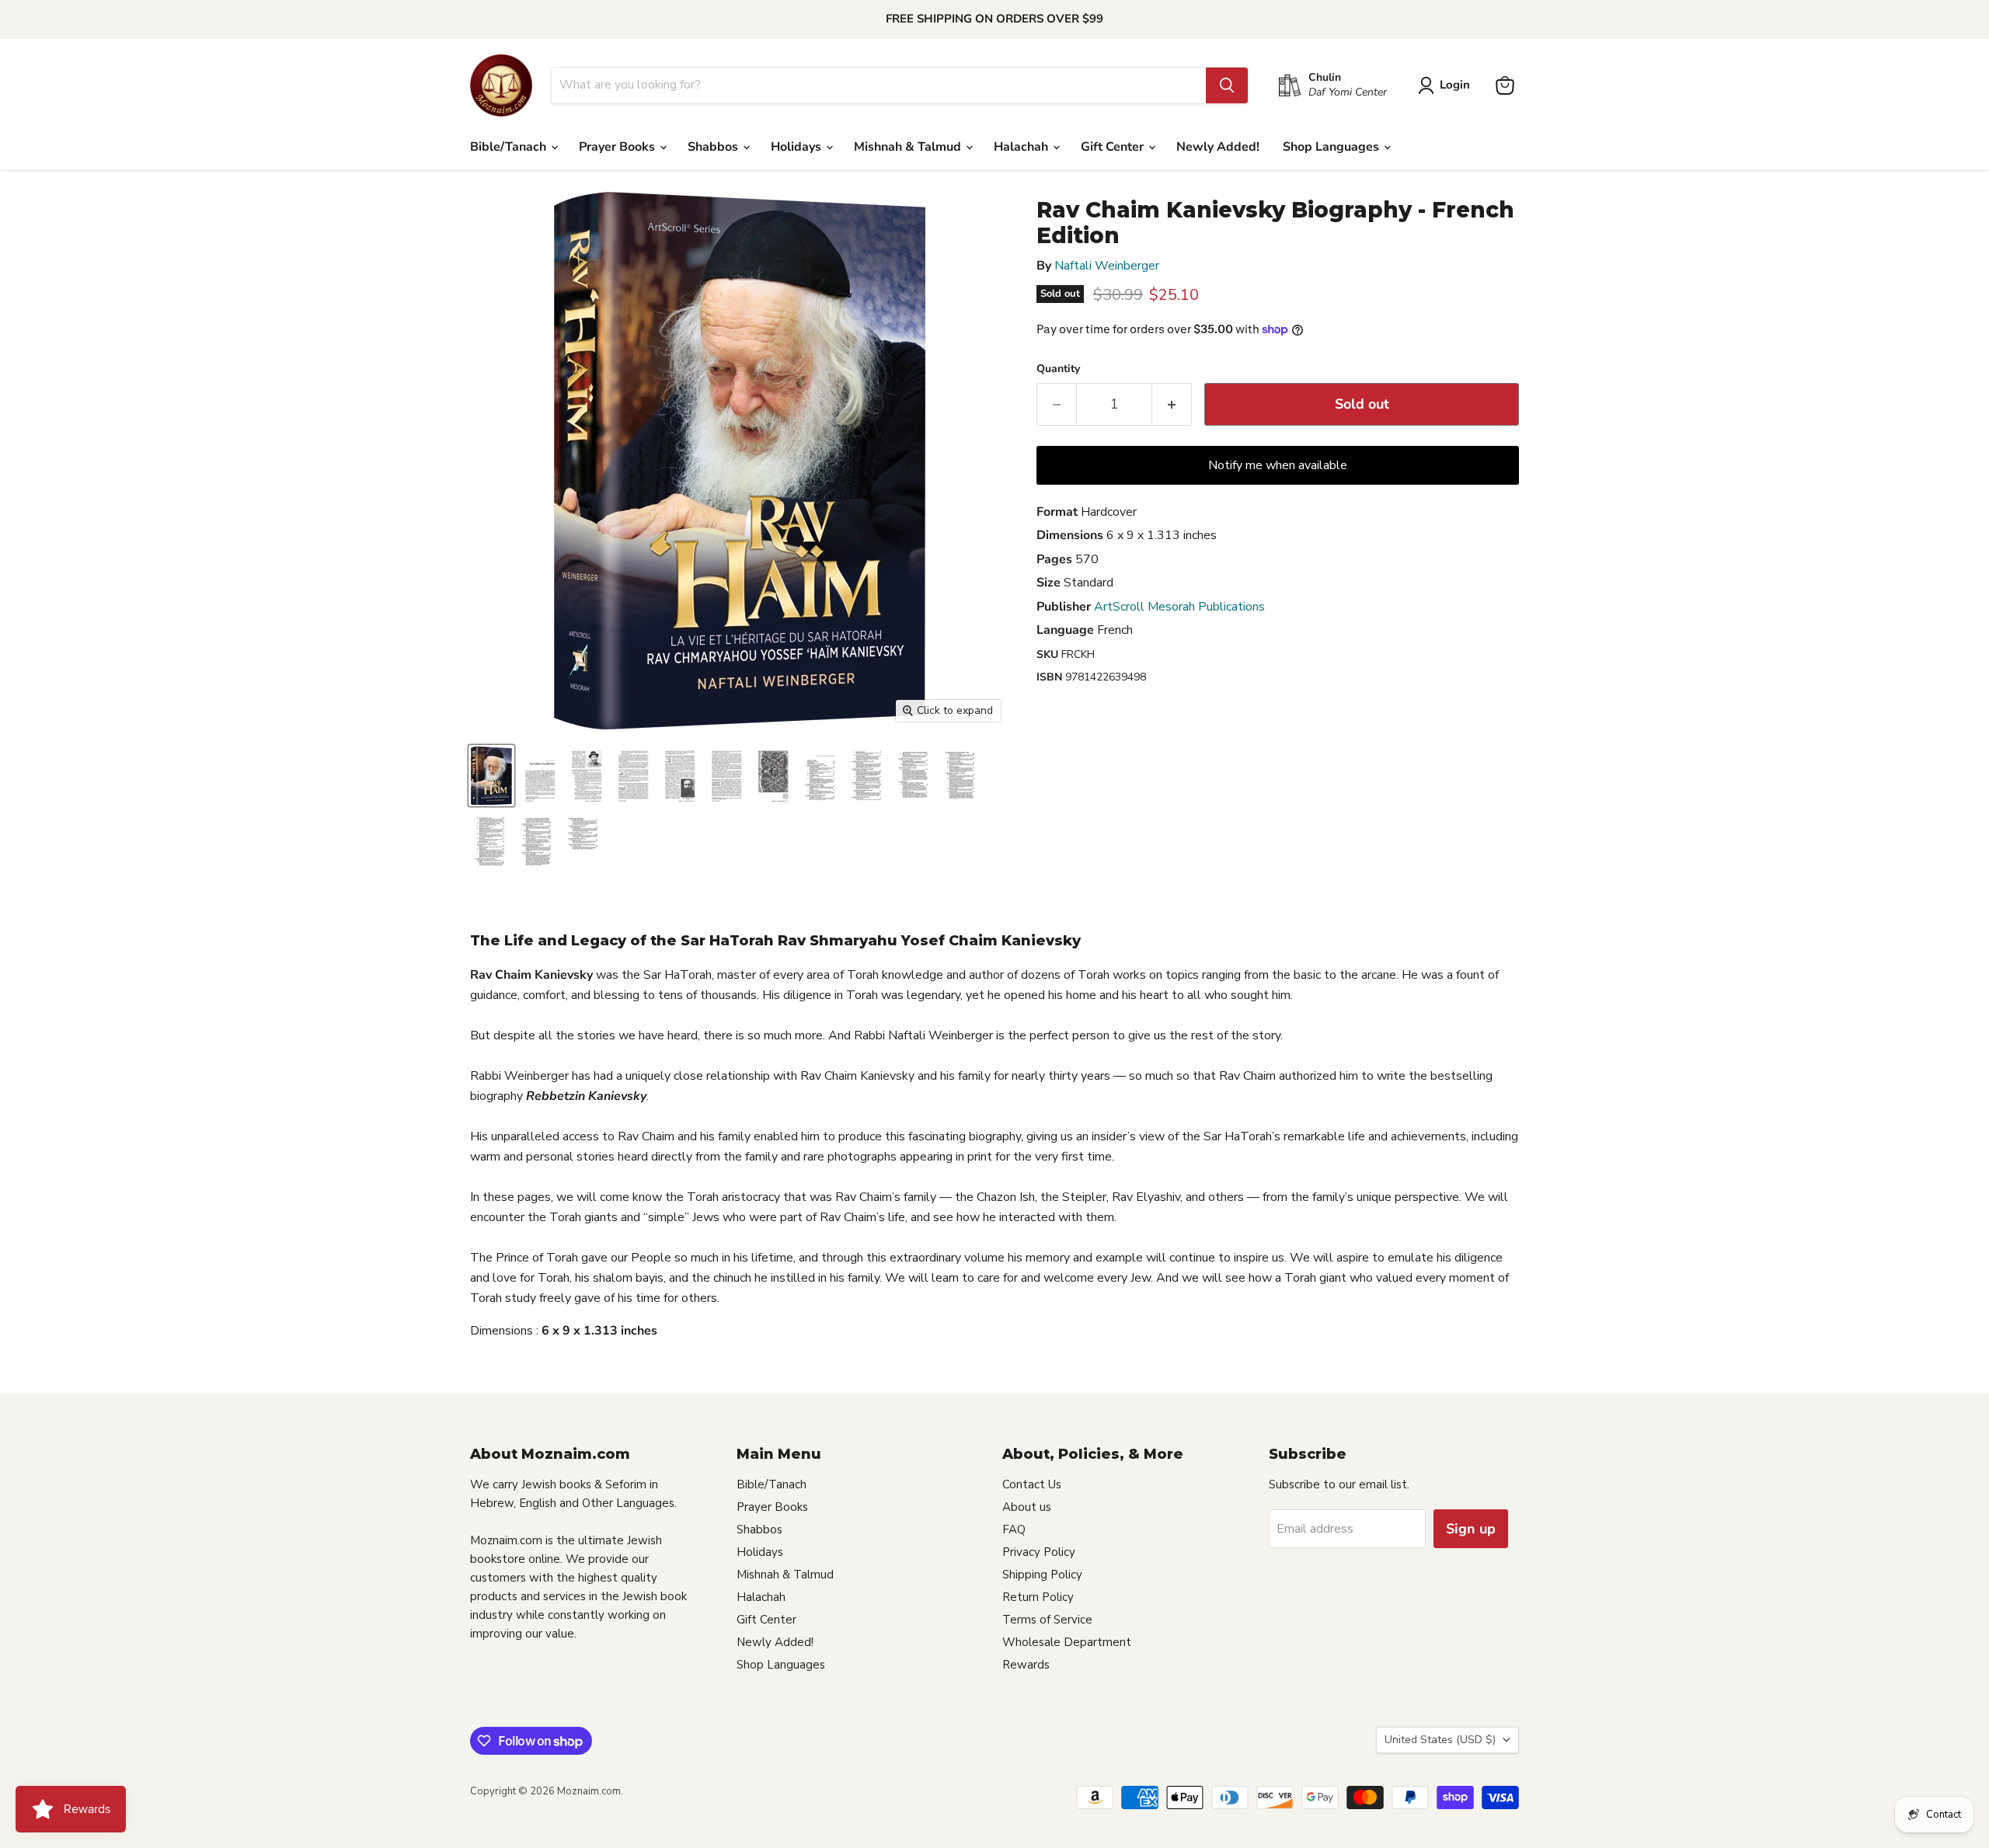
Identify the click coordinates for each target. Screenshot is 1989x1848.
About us (1027, 1507)
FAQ (1014, 1530)
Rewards (1026, 1665)
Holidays (798, 147)
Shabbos (714, 147)
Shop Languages (1332, 147)
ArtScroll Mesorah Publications (1179, 607)
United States (1440, 1740)
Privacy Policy (1039, 1552)
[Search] (1227, 85)
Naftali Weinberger (1107, 266)
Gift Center (1114, 147)
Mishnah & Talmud (909, 147)
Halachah (1022, 147)
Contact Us (1032, 1484)
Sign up (1471, 1529)
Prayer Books (618, 147)
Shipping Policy (1042, 1575)
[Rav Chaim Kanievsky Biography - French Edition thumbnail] (491, 776)
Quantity (1058, 369)
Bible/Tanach (510, 147)
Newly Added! (1218, 147)
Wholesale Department (1067, 1642)
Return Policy (1038, 1597)
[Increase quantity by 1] (1172, 404)
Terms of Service (1047, 1620)
